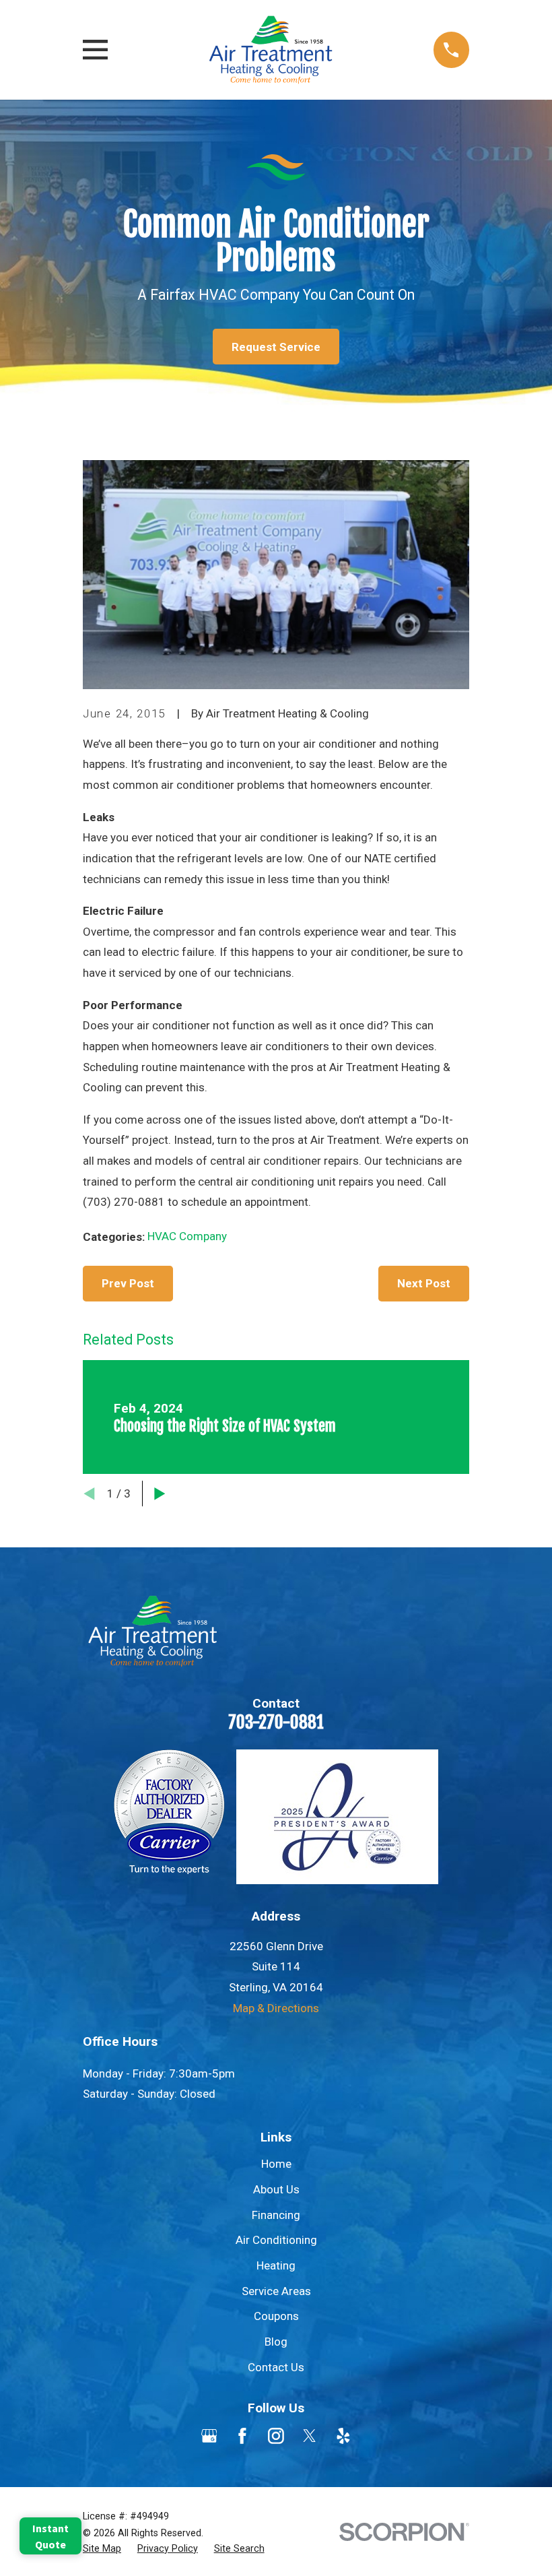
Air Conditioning (276, 2240)
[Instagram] (276, 2436)
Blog (276, 2342)
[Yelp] (343, 2436)
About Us (276, 2189)
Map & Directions (276, 2008)
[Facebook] (242, 2436)
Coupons (276, 2316)
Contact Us (276, 2367)
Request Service (276, 347)
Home (276, 2164)
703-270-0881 (276, 1722)
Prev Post (128, 1283)
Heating (276, 2265)
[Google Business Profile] (209, 2436)
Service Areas (276, 2291)
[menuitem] (102, 2549)
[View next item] (160, 1494)
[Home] (271, 50)
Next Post (424, 1283)
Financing (276, 2215)
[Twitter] (310, 2436)
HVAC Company (187, 1236)
